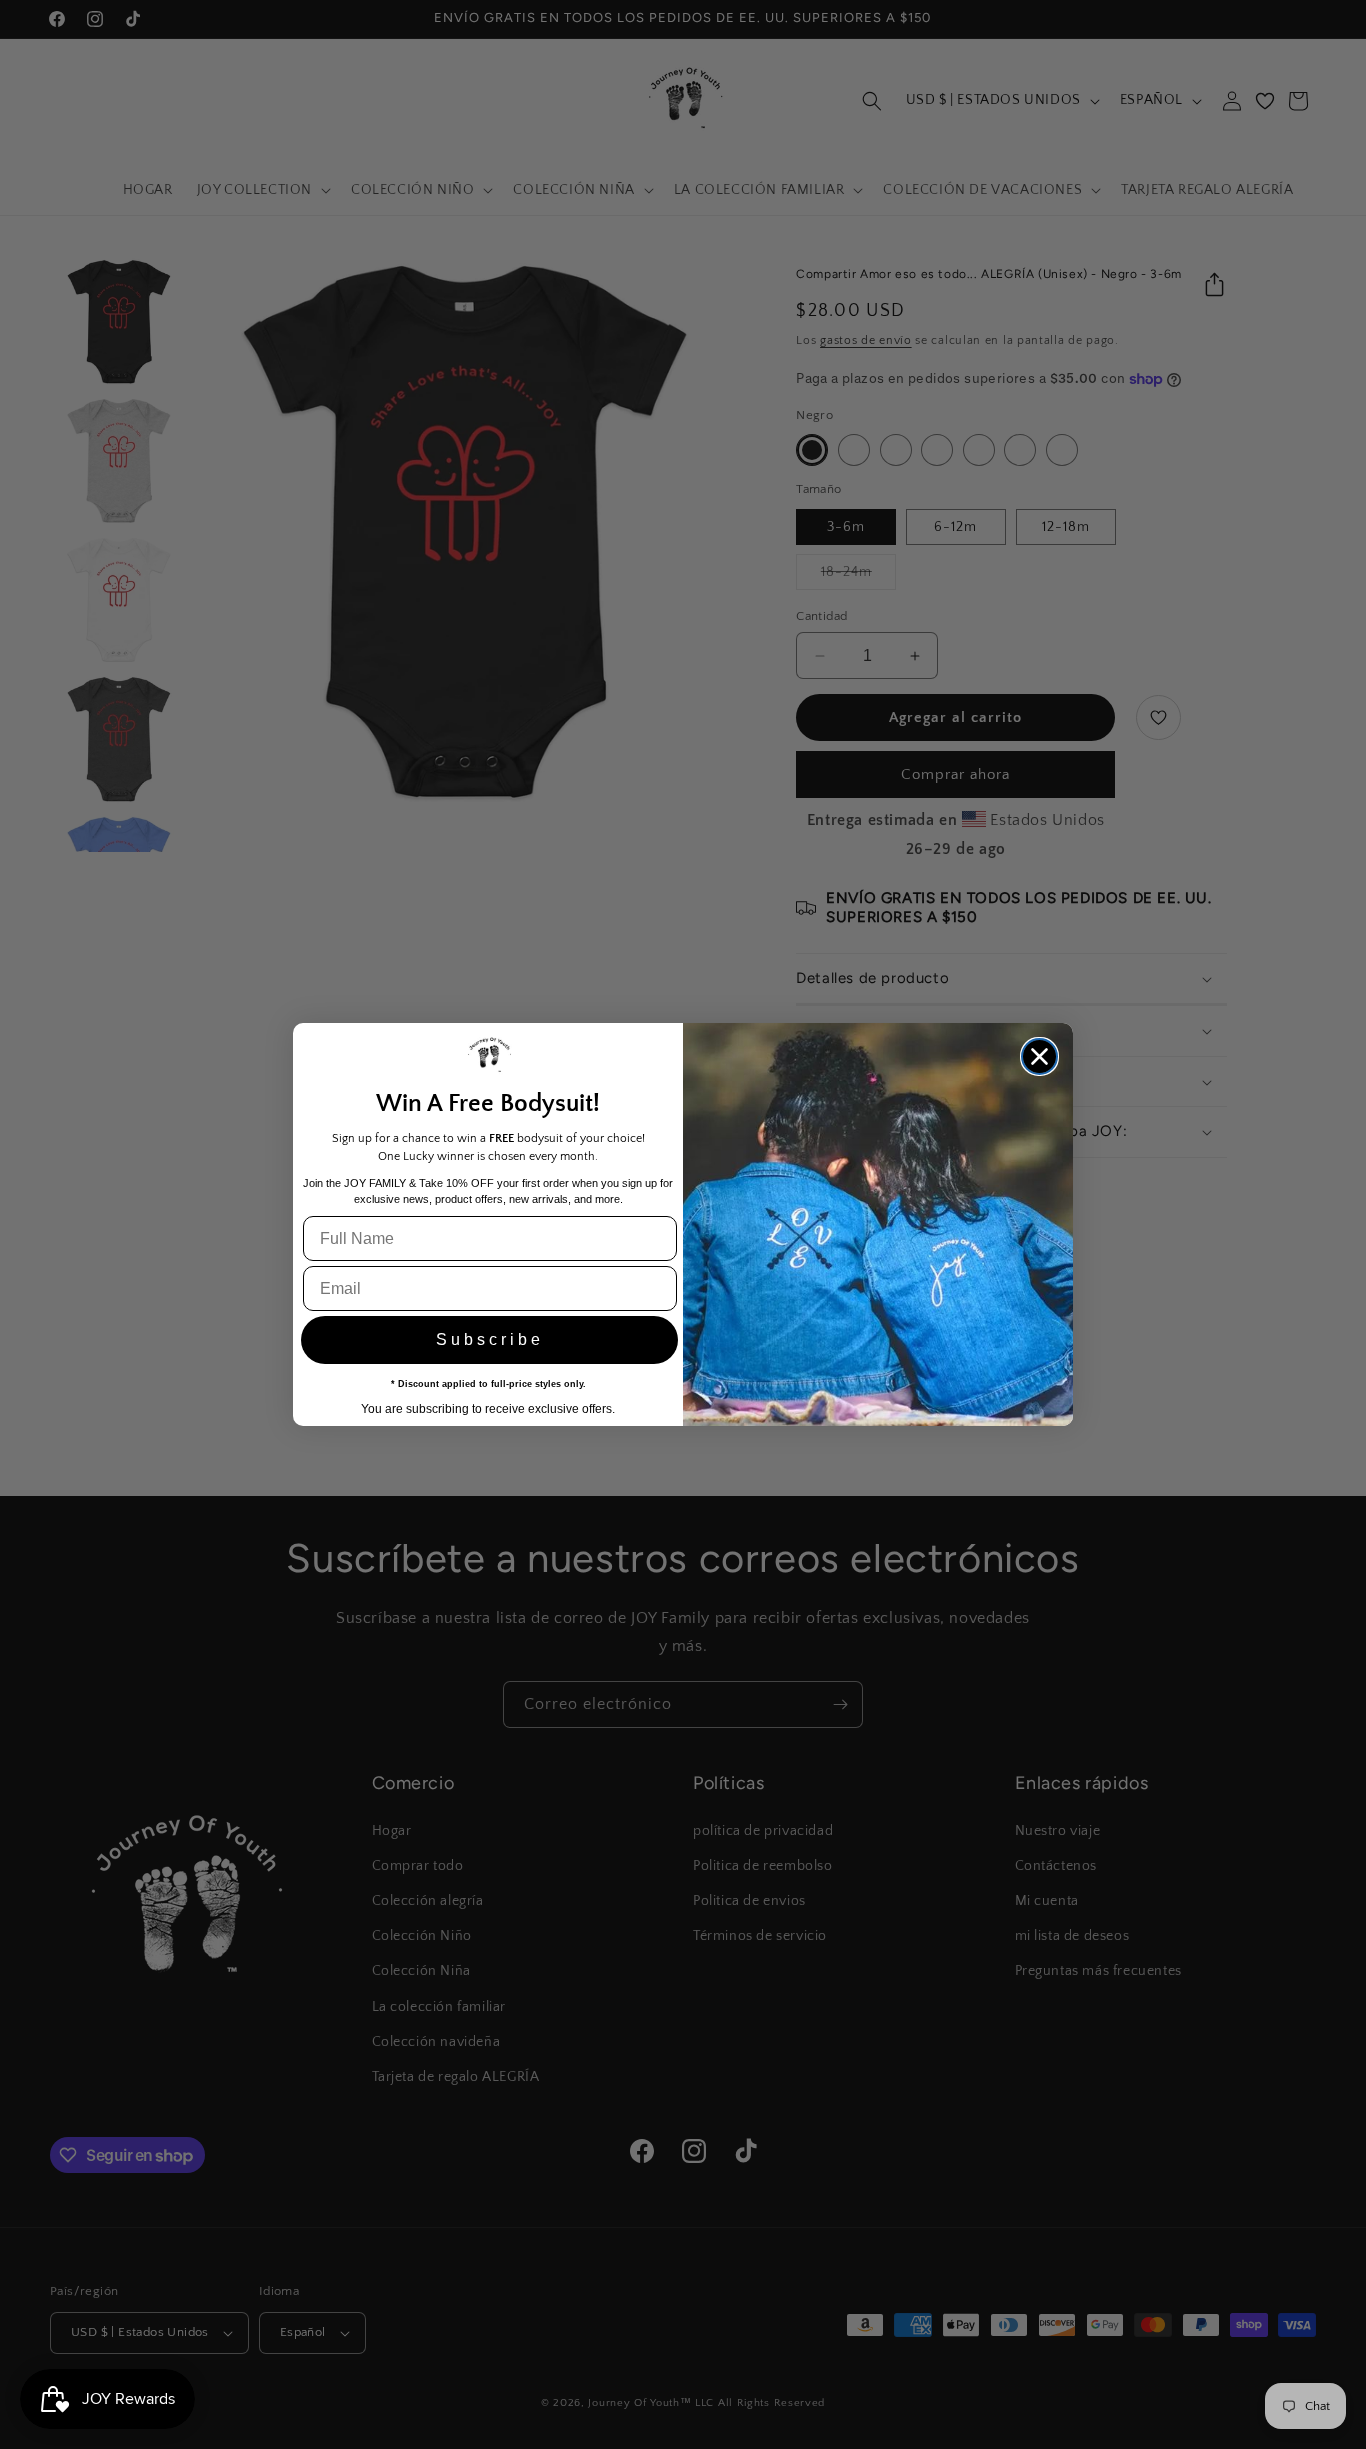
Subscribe (490, 1339)
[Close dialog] (1039, 1056)
